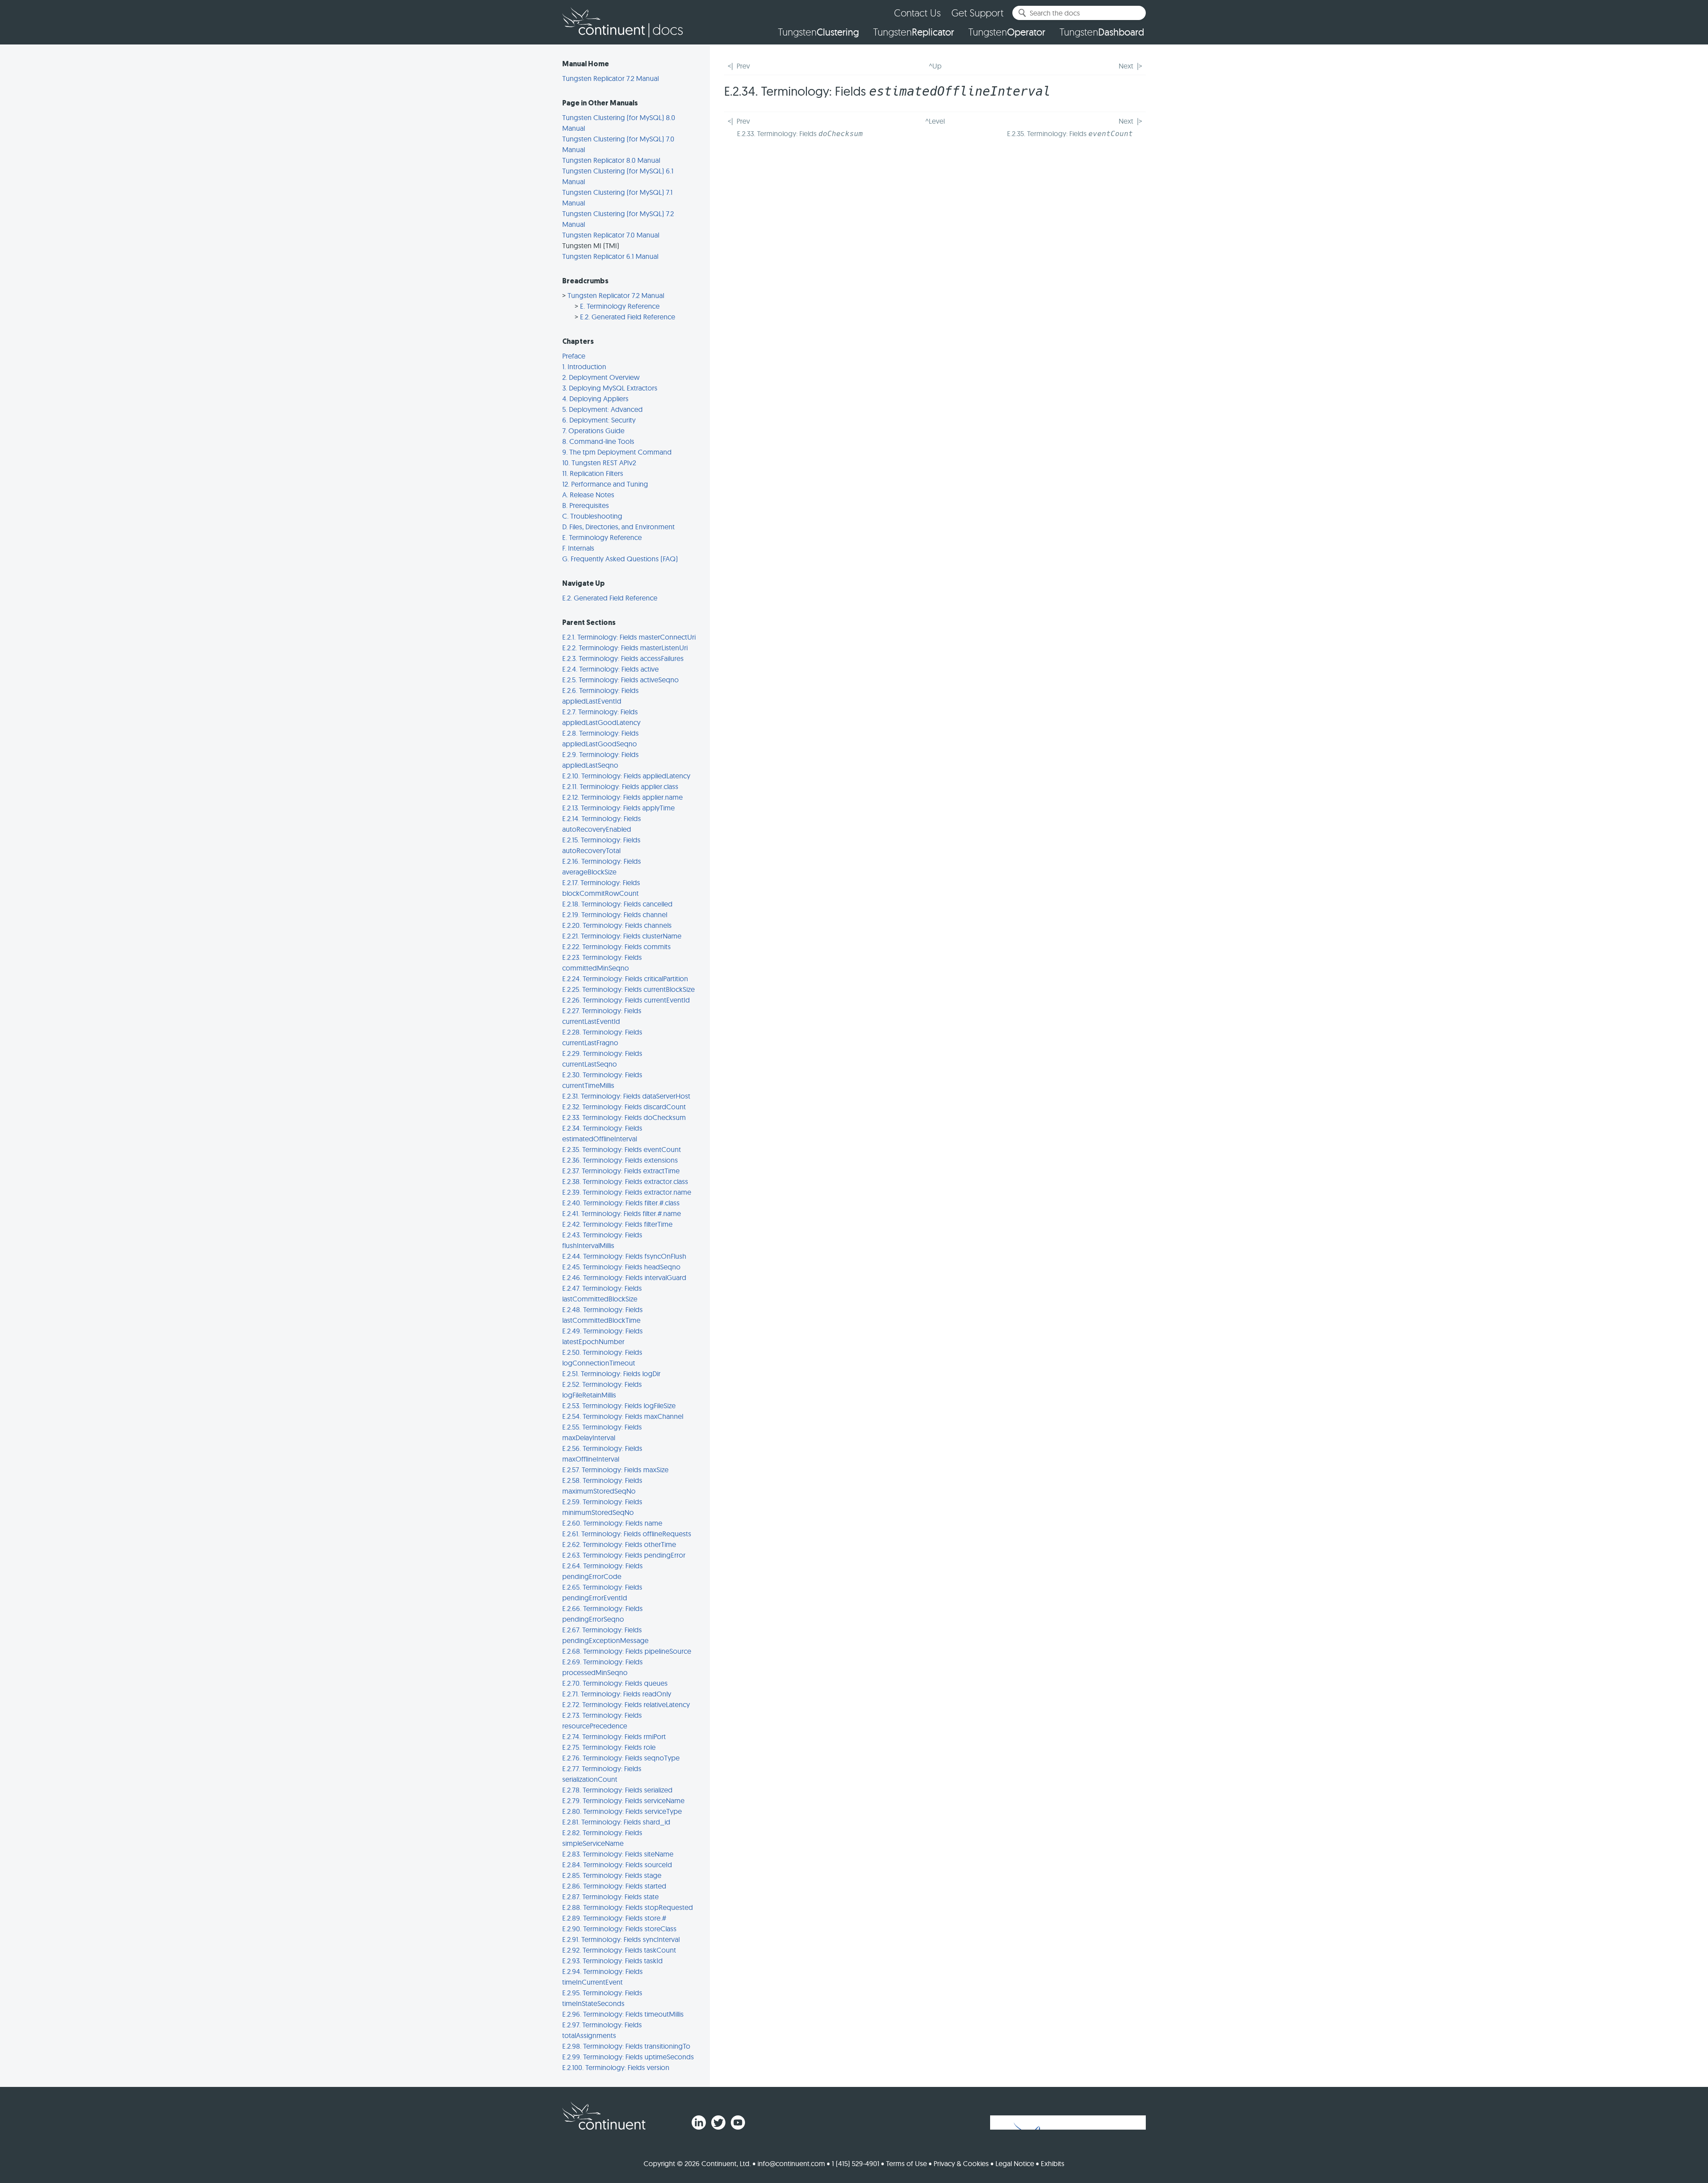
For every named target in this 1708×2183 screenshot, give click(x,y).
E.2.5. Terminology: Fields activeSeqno (620, 680)
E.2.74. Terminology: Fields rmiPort (614, 1736)
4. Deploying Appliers (595, 399)
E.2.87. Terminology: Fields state (610, 1897)
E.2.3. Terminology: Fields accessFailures (623, 658)
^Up (935, 66)
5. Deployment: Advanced (602, 409)
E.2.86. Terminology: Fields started (614, 1886)
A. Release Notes (588, 495)
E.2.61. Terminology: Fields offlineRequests (627, 1534)
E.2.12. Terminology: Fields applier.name (622, 797)
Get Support (977, 13)
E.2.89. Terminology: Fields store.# (614, 1918)
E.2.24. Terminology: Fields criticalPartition (625, 979)
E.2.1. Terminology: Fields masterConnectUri (629, 637)
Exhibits (1053, 2163)
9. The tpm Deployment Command (617, 452)
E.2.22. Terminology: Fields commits (616, 947)
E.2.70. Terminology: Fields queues (615, 1683)
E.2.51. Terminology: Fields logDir (611, 1373)
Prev (743, 66)
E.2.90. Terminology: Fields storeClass (619, 1929)
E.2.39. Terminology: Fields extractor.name (627, 1192)
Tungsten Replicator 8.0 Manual (611, 160)
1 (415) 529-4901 (856, 2163)
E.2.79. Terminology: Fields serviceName (623, 1800)
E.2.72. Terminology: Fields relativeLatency (626, 1704)
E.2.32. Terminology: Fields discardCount (624, 1107)
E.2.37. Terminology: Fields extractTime (621, 1171)
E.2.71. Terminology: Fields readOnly (617, 1694)
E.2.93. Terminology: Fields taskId (612, 1961)
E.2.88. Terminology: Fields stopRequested (628, 1907)
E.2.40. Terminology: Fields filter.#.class (621, 1203)
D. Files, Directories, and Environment (618, 527)
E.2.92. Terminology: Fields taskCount (619, 1950)
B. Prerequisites (586, 505)
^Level (935, 121)
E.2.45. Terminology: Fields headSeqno (621, 1267)
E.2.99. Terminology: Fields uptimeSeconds (628, 2057)
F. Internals (578, 548)
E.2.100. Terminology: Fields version (616, 2067)
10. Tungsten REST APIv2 (599, 463)
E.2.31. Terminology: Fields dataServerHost (626, 1096)
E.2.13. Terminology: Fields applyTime (618, 808)
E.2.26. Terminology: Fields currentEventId (626, 1000)
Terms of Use (906, 2163)
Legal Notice (1015, 2163)
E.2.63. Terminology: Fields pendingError (624, 1555)
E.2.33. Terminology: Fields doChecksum (624, 1117)
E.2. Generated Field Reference (628, 317)
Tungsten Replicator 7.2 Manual (610, 78)
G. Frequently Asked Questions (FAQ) (620, 559)
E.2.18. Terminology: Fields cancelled (617, 904)
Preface (574, 356)
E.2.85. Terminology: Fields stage (612, 1875)
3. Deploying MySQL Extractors (610, 388)
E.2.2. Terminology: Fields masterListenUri (625, 648)
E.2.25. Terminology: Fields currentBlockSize (628, 989)
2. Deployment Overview (601, 377)
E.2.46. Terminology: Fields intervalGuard (624, 1277)
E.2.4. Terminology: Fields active (610, 669)
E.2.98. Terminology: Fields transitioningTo (626, 2046)
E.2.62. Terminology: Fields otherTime (619, 1544)
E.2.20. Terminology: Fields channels (617, 925)
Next (1126, 66)
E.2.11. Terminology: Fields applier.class (620, 786)
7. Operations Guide (593, 431)
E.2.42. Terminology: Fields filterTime (617, 1224)
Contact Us (917, 13)
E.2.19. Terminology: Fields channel (615, 914)
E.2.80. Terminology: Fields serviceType (622, 1811)
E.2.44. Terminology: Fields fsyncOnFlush (624, 1256)
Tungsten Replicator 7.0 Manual (611, 235)
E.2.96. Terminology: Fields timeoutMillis (623, 2014)
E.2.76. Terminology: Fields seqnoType (621, 1758)
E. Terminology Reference (620, 306)
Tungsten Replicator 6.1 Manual (610, 256)
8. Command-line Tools (598, 441)
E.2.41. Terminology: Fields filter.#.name (622, 1213)
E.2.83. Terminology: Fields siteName (618, 1854)
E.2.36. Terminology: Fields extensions (620, 1160)
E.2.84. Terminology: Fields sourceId (617, 1865)
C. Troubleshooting (592, 516)
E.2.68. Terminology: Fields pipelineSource (627, 1651)
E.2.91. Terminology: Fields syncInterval (621, 1939)
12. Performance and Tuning (605, 484)
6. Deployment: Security (599, 420)
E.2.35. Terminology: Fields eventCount (622, 1149)
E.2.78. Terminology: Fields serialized (617, 1790)
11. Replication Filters (593, 473)
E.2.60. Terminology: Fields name (612, 1523)
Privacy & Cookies (961, 2163)
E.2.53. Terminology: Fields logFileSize (619, 1406)
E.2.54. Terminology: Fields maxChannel (623, 1416)
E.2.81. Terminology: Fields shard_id (616, 1822)
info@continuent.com (791, 2163)
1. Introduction (584, 367)
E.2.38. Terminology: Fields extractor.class (625, 1181)
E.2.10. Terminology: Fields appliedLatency (626, 776)
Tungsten (818, 32)
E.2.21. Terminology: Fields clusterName (622, 936)
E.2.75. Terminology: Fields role (609, 1747)
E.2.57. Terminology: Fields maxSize (615, 1470)
